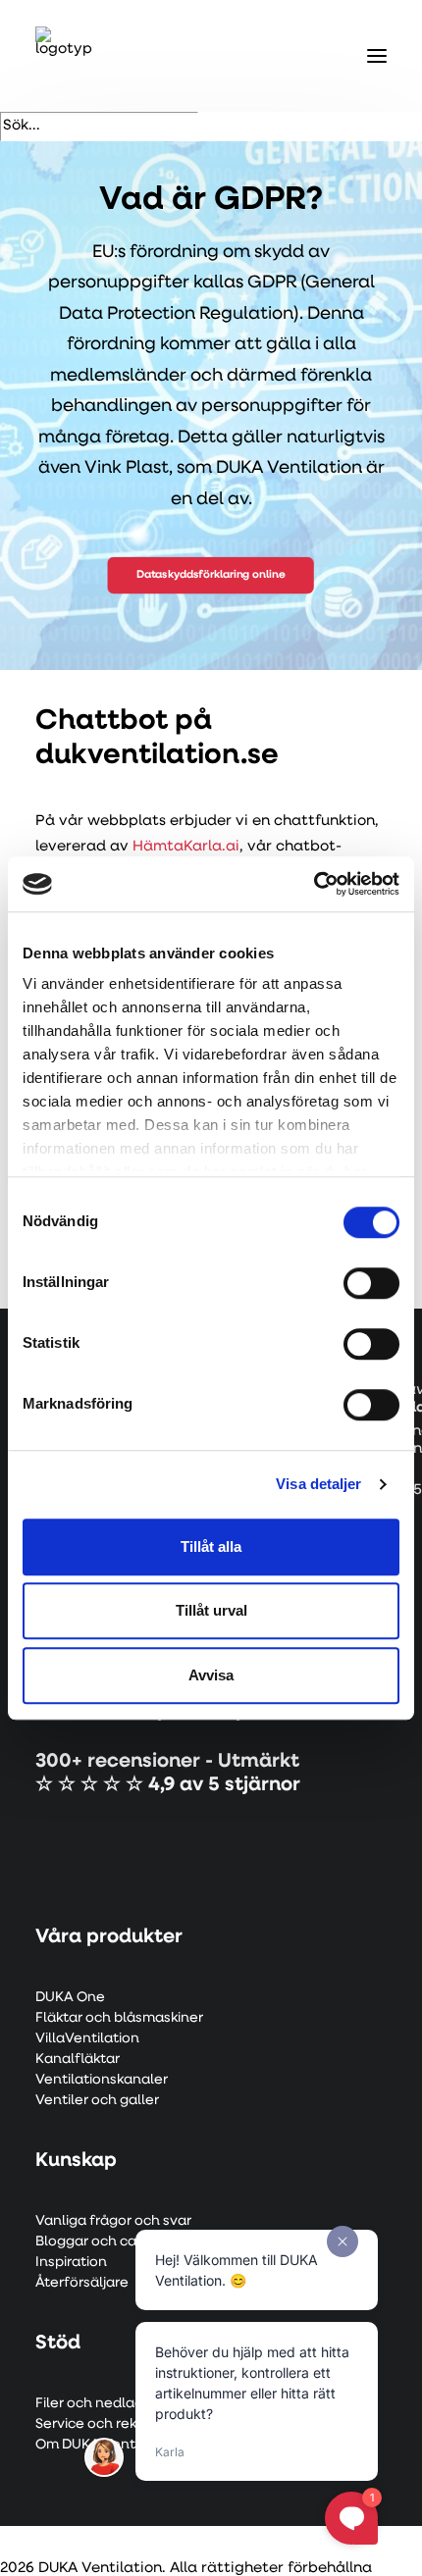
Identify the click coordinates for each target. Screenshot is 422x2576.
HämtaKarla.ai (186, 847)
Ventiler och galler (97, 2101)
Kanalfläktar (78, 2060)
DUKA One (70, 1998)
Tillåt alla (211, 1546)
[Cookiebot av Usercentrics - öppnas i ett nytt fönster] (314, 884)
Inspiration (71, 2263)
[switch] (371, 1283)
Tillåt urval (211, 1610)
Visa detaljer (318, 1484)
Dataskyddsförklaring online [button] (211, 576)
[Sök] (99, 126)
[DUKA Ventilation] (65, 56)
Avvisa (211, 1675)
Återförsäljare (82, 2283)
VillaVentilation (87, 2039)
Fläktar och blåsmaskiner (119, 2018)
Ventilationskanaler (102, 2080)
